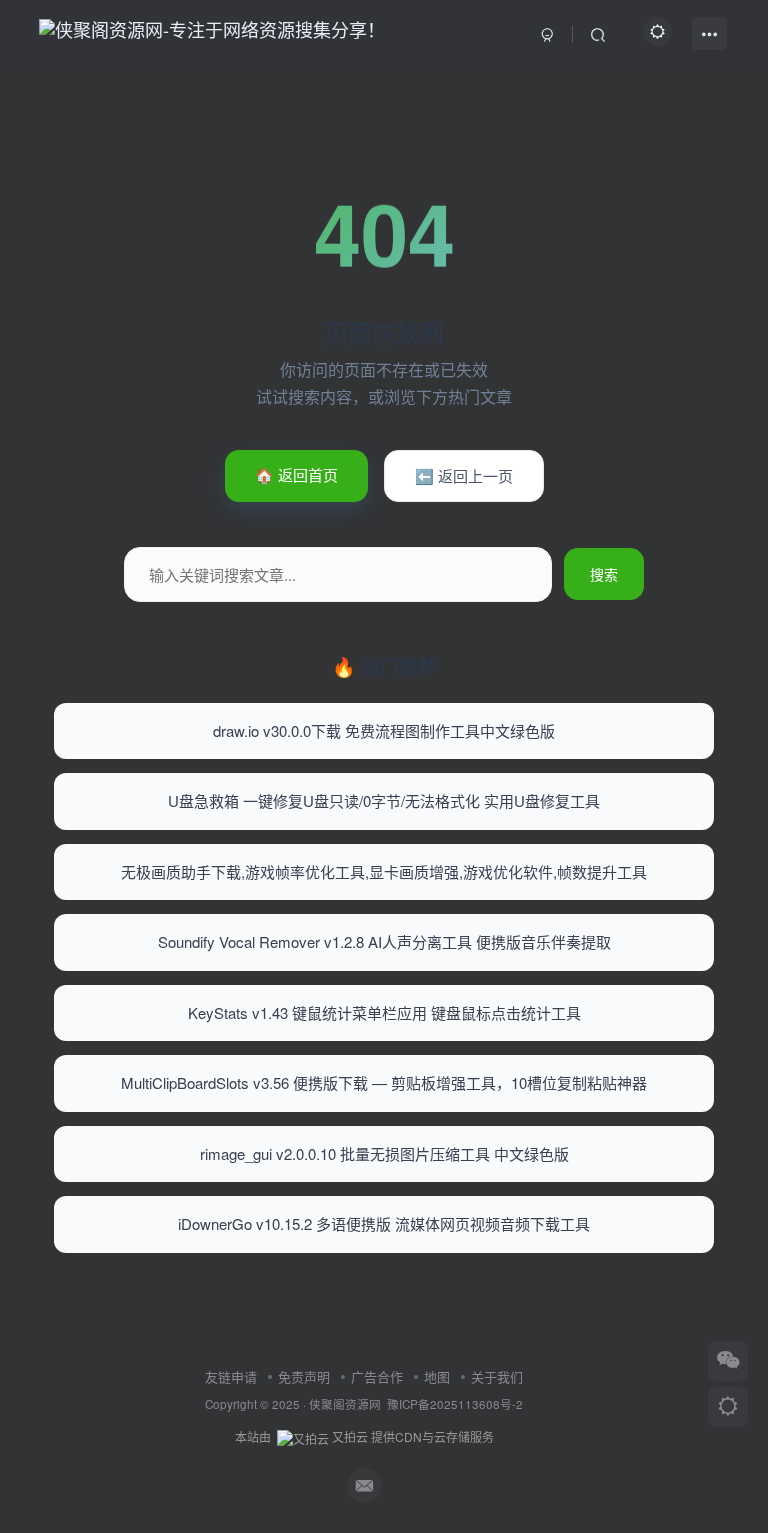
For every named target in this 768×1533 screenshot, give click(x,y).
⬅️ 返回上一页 (464, 475)
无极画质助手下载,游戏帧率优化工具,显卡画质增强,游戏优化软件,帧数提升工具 (384, 871)
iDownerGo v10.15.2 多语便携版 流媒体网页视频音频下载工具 (384, 1223)
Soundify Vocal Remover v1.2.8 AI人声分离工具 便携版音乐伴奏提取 (384, 941)
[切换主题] (728, 1407)
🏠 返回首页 (296, 474)
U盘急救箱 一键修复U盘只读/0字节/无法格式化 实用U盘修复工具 (384, 800)
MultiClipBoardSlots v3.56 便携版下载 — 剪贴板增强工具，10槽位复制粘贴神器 (384, 1082)
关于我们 (497, 1376)
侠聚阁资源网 (345, 1404)
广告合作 (377, 1376)
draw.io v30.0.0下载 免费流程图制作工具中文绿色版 (384, 730)
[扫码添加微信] (728, 1361)
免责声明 (304, 1376)
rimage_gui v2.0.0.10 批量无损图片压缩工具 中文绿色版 (384, 1153)
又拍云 (350, 1436)
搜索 (604, 574)
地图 (437, 1376)
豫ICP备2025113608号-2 (455, 1404)
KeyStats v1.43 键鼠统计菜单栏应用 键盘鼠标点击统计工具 (384, 1012)
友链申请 (231, 1376)
